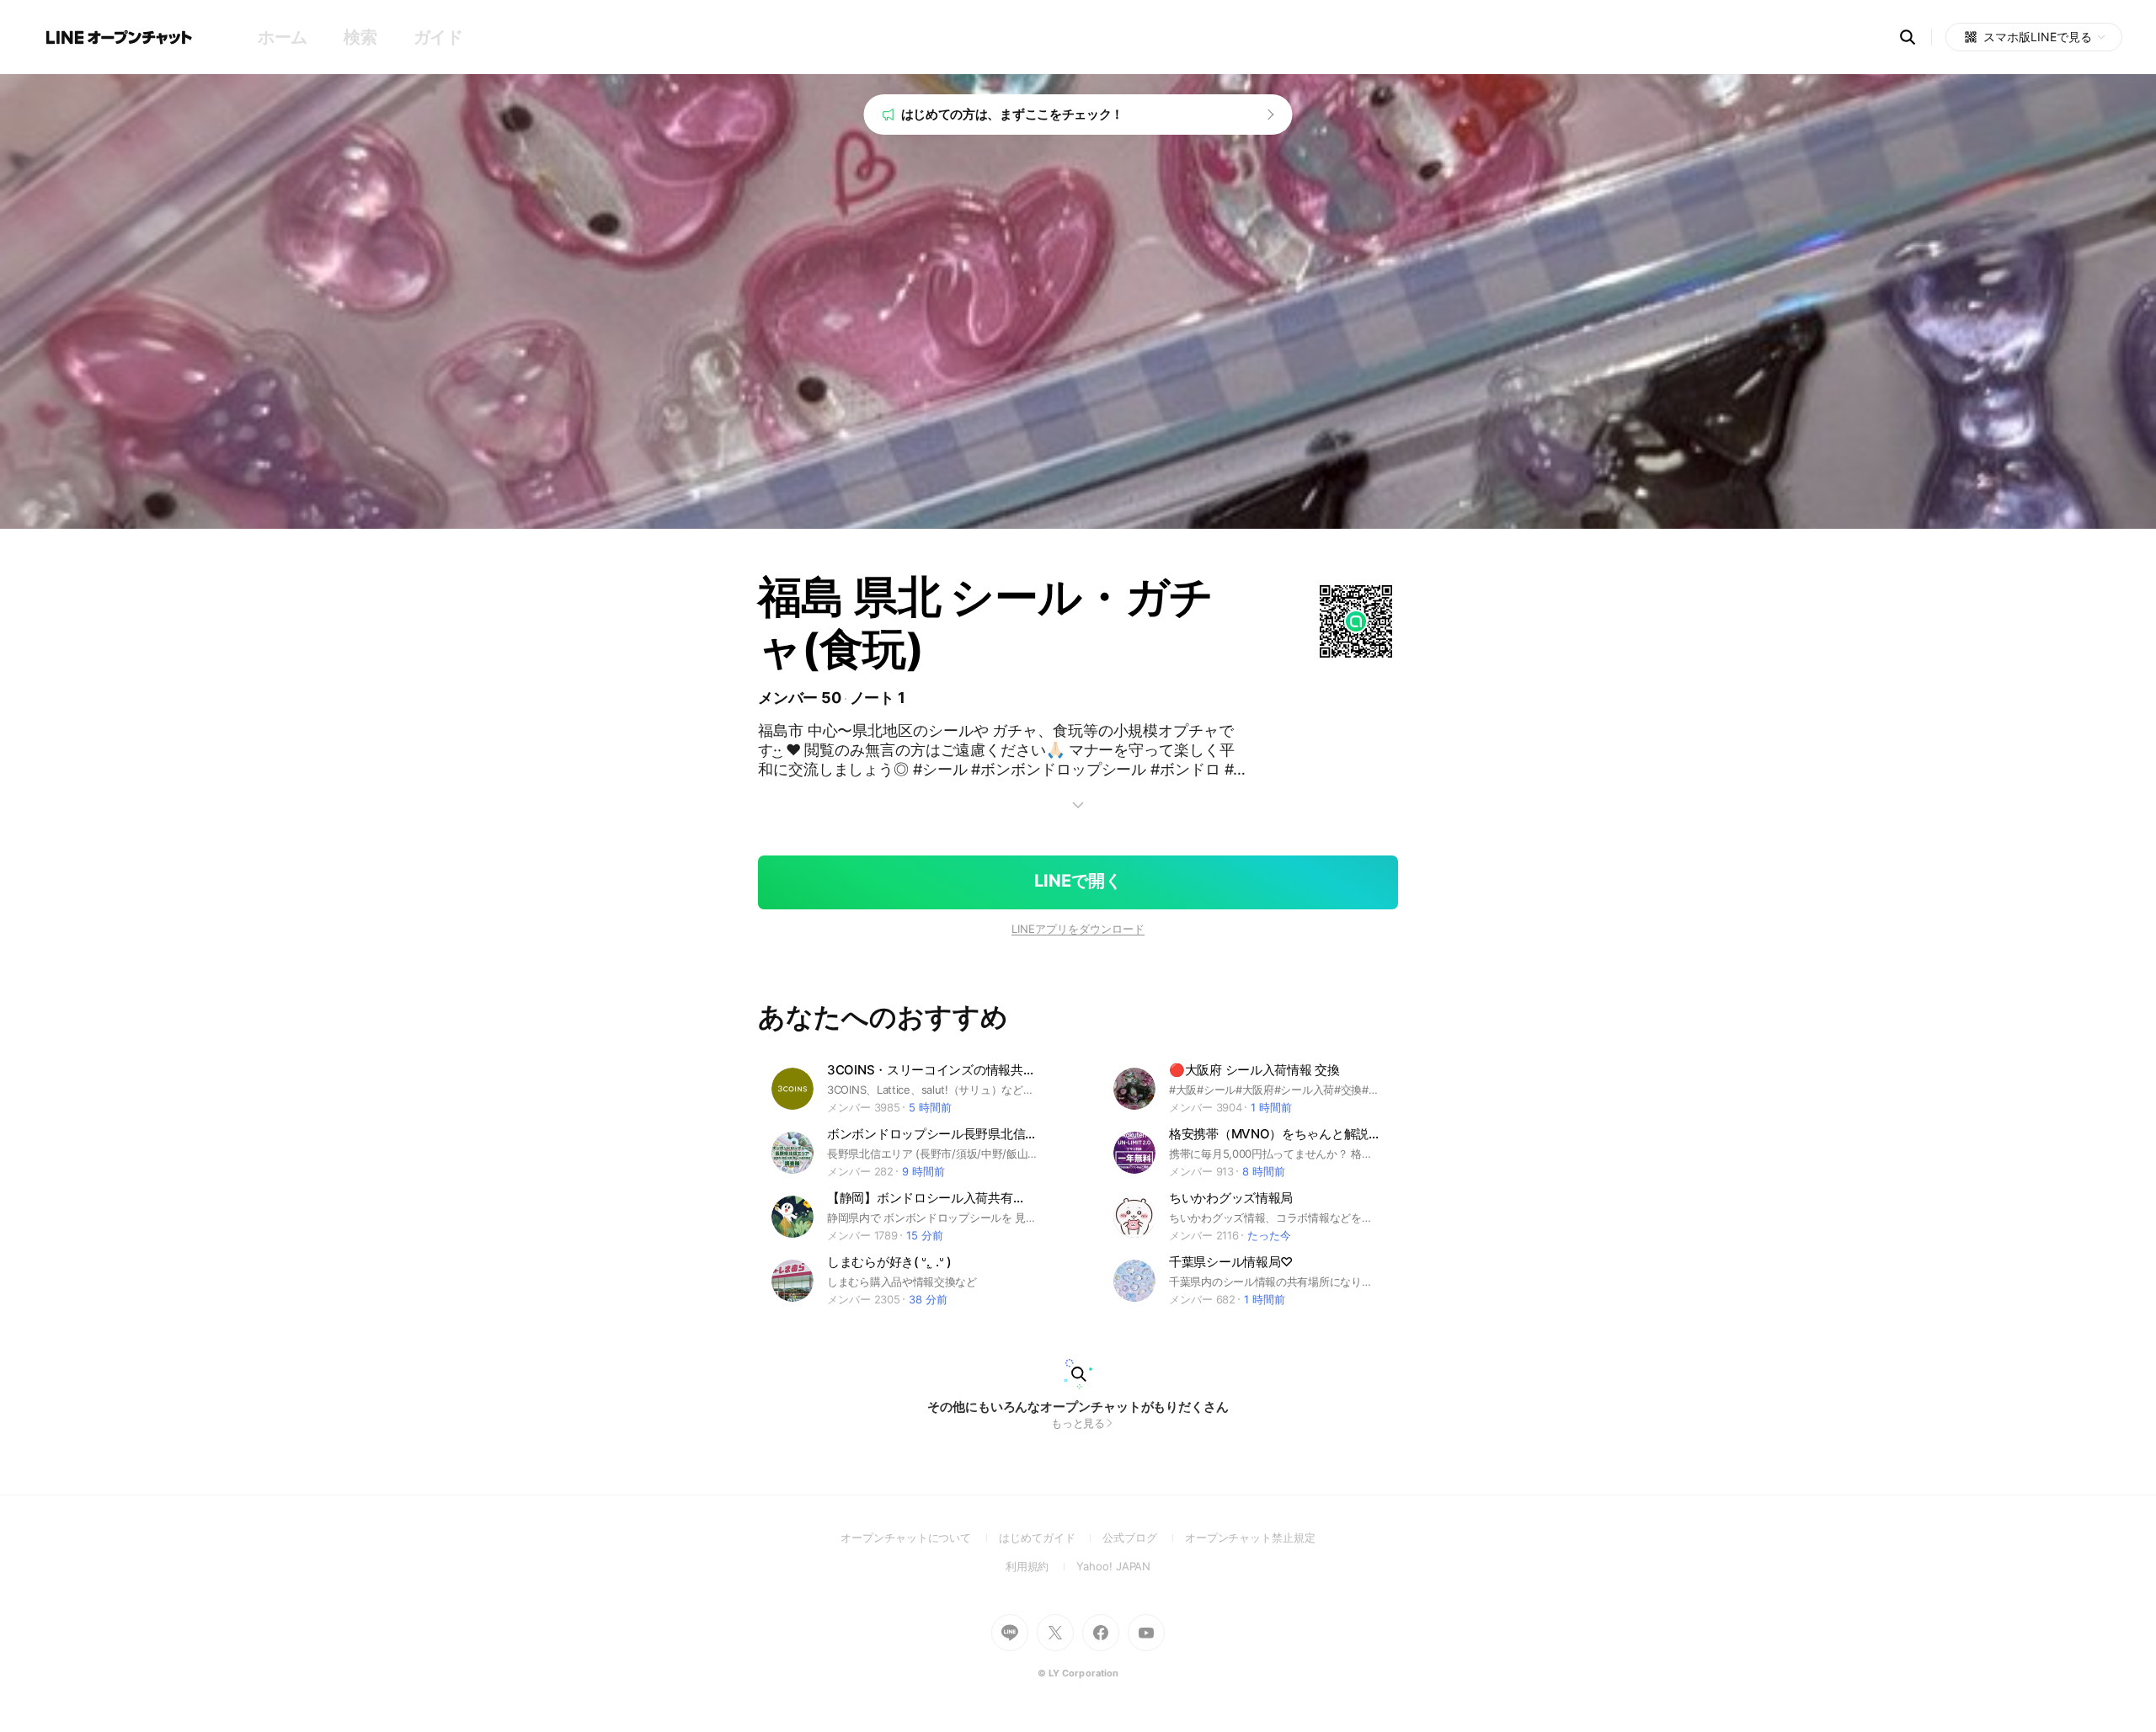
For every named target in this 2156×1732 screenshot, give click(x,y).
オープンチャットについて (920, 1537)
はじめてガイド (1051, 1537)
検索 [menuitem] (360, 37)
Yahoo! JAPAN (1113, 1566)
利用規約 (1041, 1566)
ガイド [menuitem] (438, 37)
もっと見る (1078, 1423)
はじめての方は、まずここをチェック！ (1013, 114)
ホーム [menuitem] (283, 37)
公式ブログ (1143, 1537)
